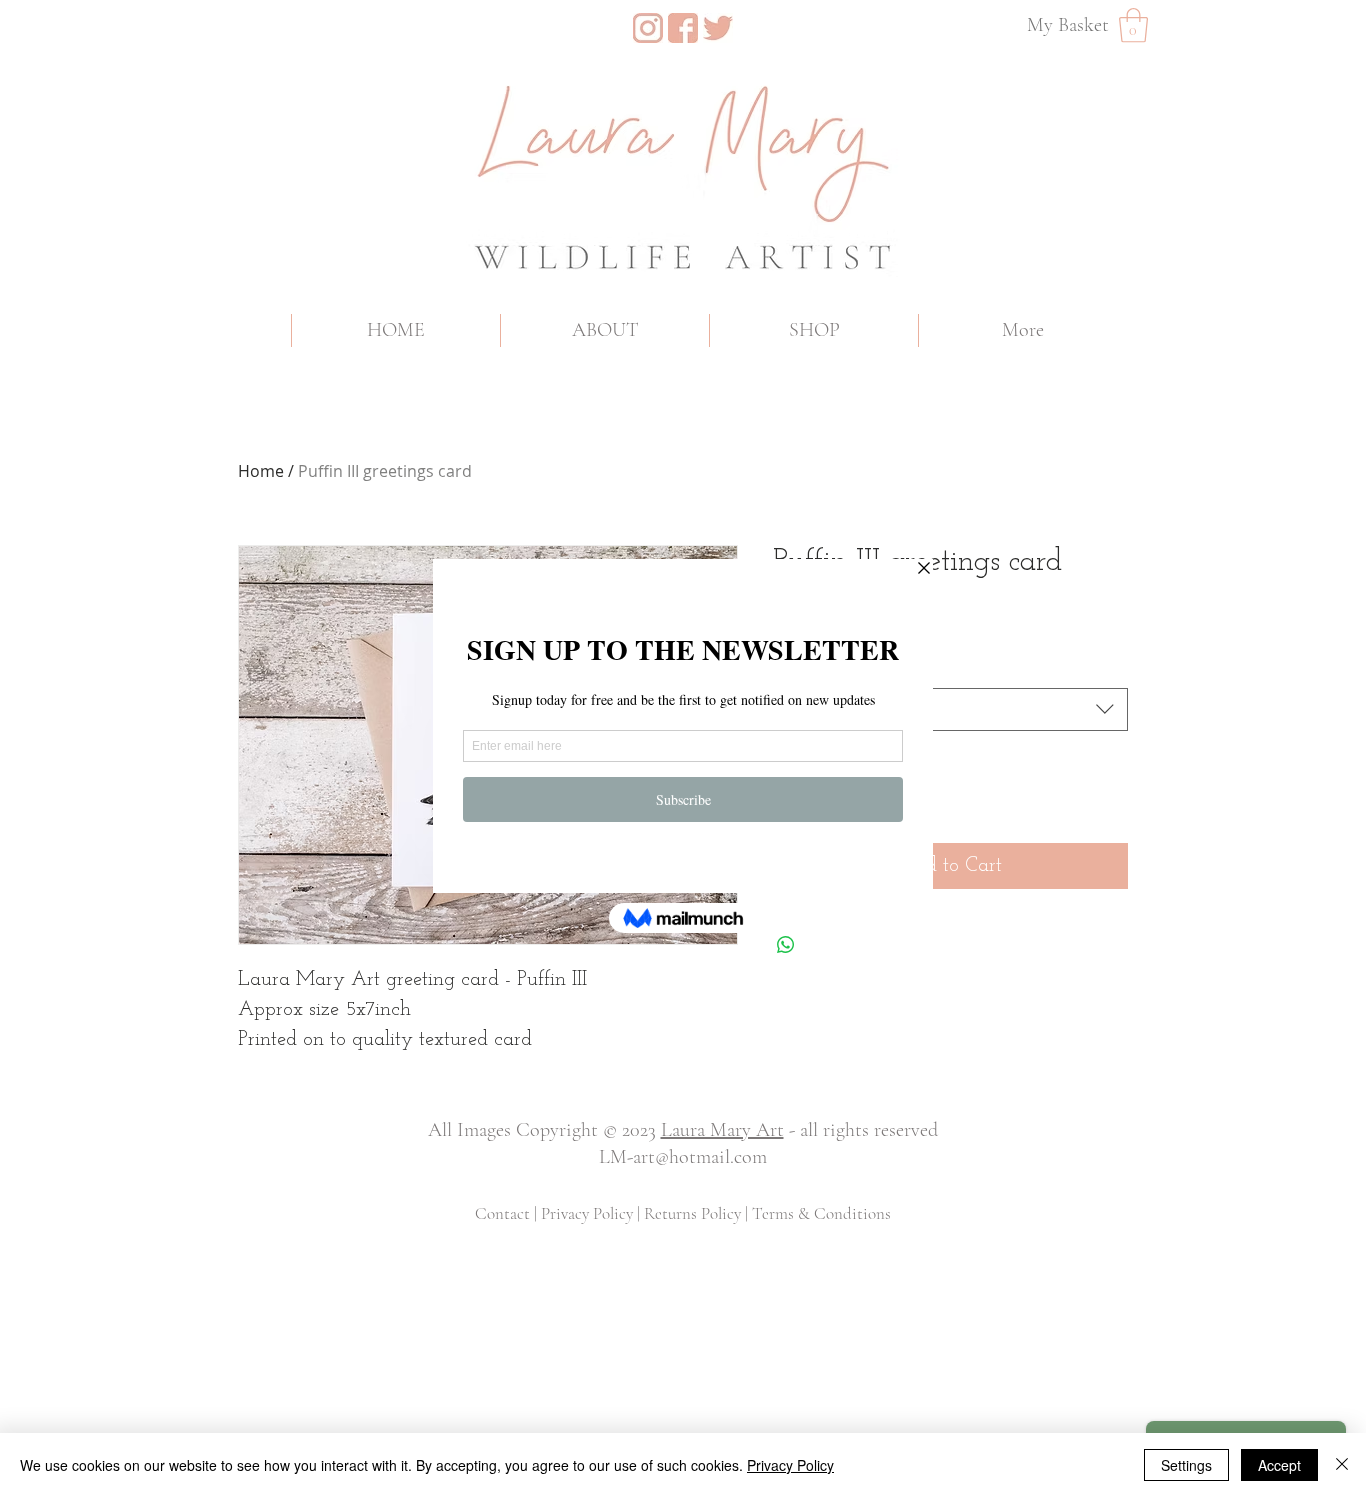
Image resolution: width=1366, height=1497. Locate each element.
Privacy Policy (790, 1465)
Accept (1279, 1465)
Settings (1186, 1465)
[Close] (1342, 1465)
